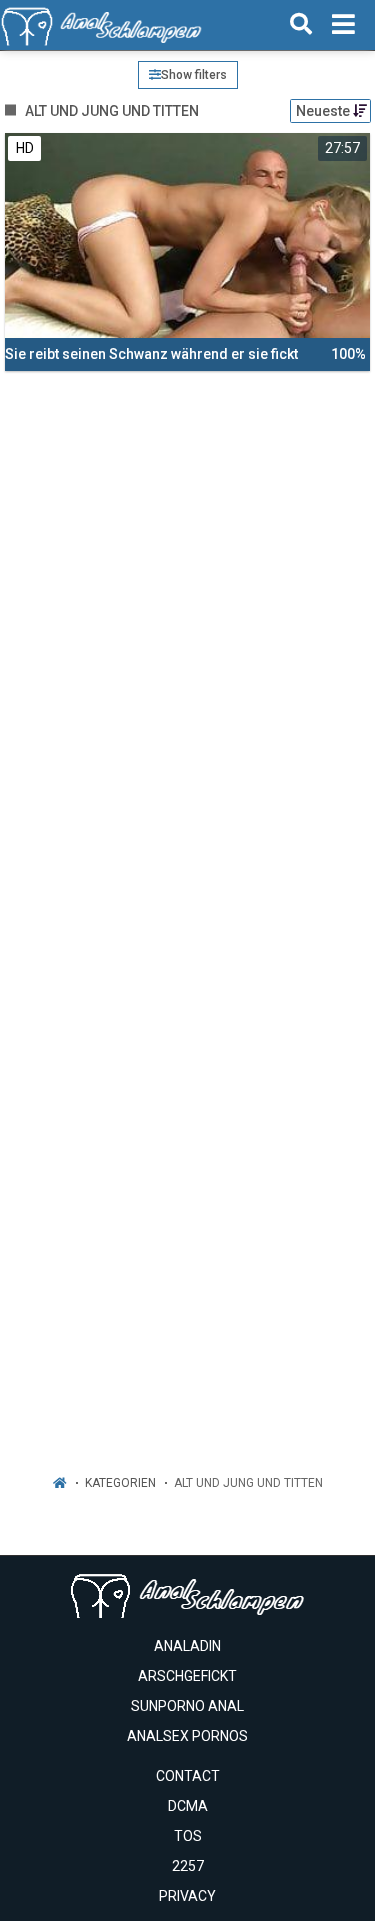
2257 (188, 1866)
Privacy (187, 1896)
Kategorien (120, 1483)
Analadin (187, 1646)
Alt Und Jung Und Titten (248, 1483)
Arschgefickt (187, 1676)
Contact (188, 1776)
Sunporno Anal (187, 1706)
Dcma (188, 1806)
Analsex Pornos (187, 1736)
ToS (188, 1836)
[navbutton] (343, 25)
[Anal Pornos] (101, 25)
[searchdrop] (301, 25)
